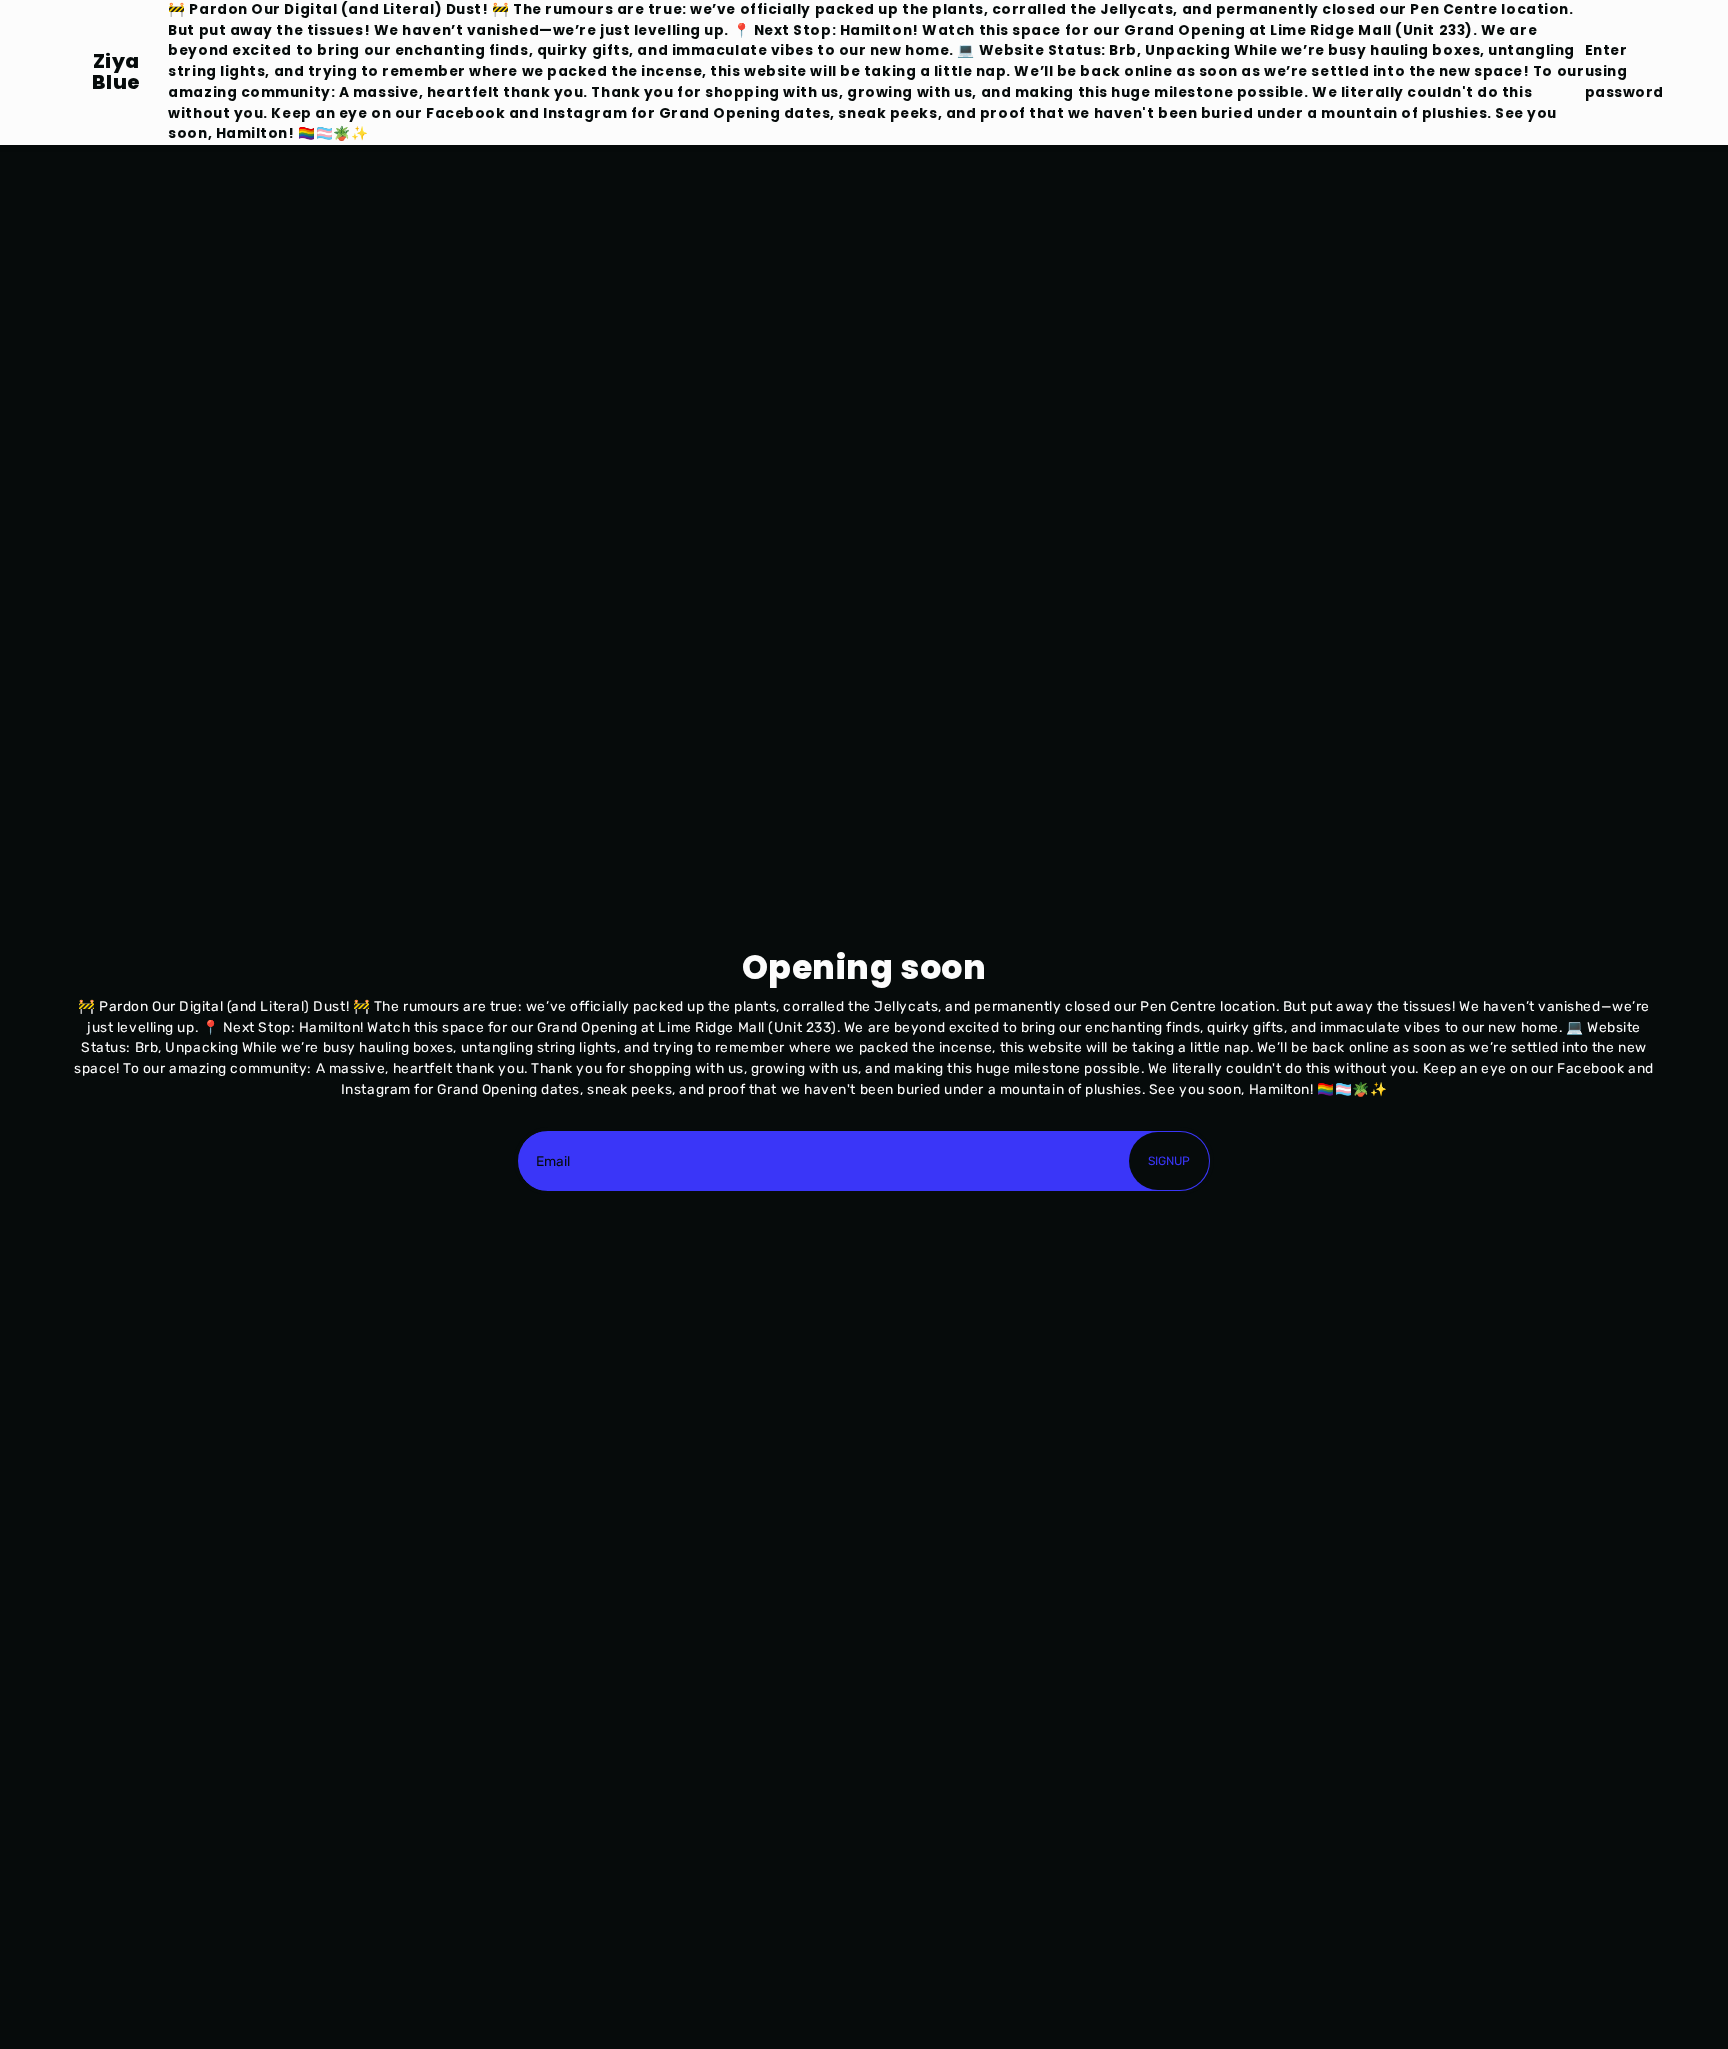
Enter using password (1624, 71)
